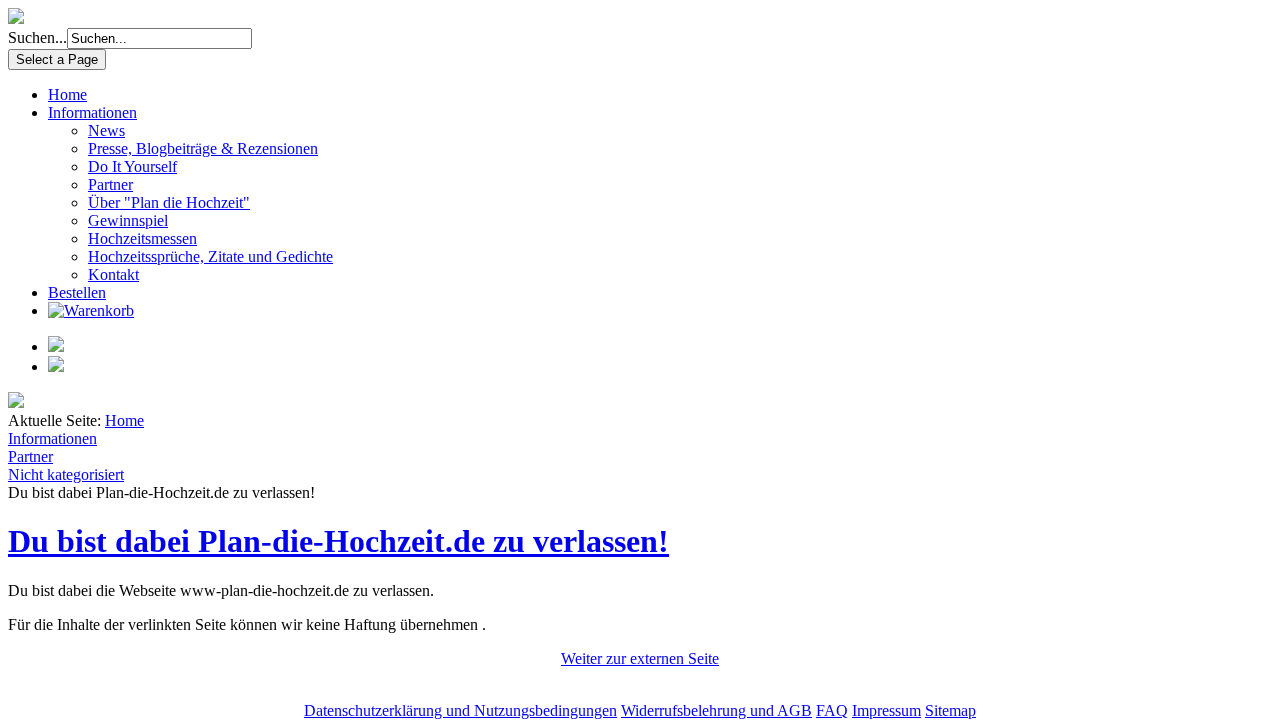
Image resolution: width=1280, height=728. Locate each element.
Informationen (92, 112)
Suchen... (37, 37)
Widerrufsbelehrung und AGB (716, 710)
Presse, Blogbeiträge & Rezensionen (203, 148)
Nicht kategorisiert (66, 474)
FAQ (832, 710)
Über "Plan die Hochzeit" (169, 202)
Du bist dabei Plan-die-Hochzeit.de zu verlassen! (338, 541)
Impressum (886, 710)
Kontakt (113, 274)
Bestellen (77, 292)
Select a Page (57, 59)
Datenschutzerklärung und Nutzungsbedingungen (460, 710)
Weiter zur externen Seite (640, 658)
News (106, 130)
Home (67, 94)
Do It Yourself (132, 166)
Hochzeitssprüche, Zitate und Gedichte (210, 256)
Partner (110, 184)
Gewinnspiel (128, 220)
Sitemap (950, 710)
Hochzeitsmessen (142, 238)
